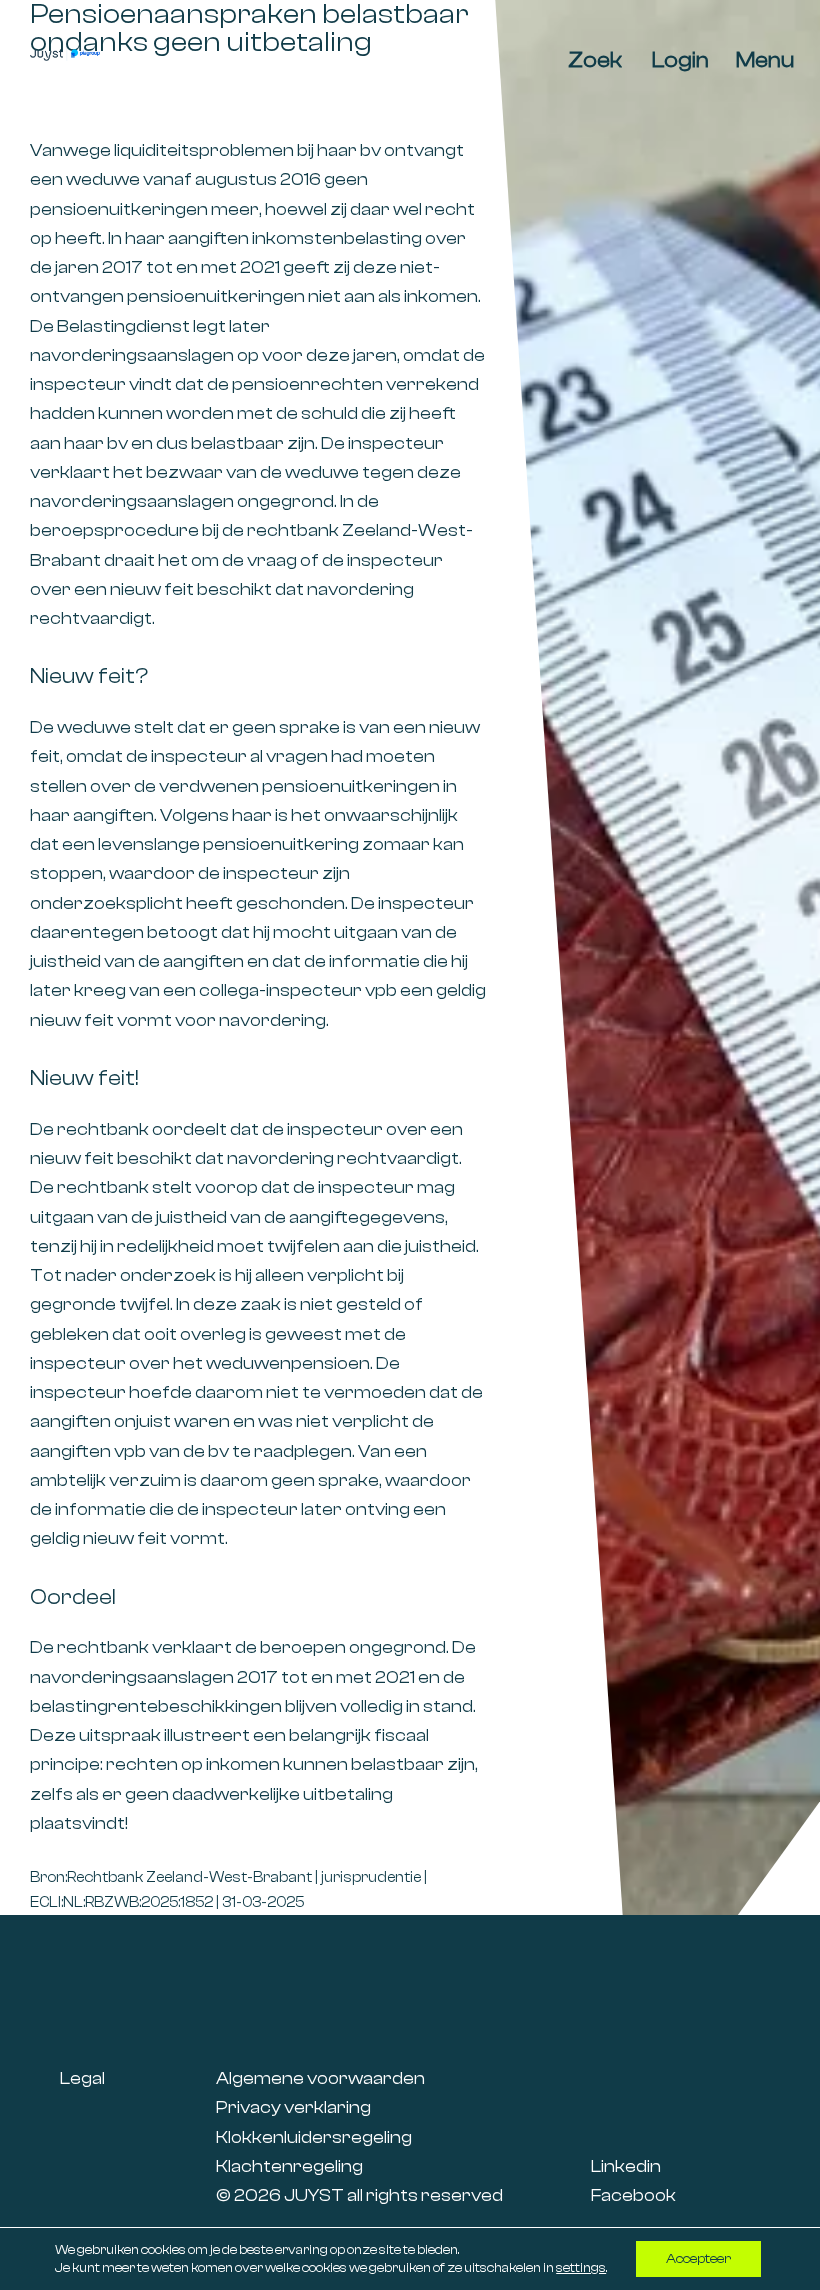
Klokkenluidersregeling (314, 2137)
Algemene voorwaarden (320, 2078)
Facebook (633, 2195)
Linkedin (626, 2166)
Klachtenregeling (289, 2166)
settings (581, 2267)
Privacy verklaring (293, 2107)
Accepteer (698, 2259)
